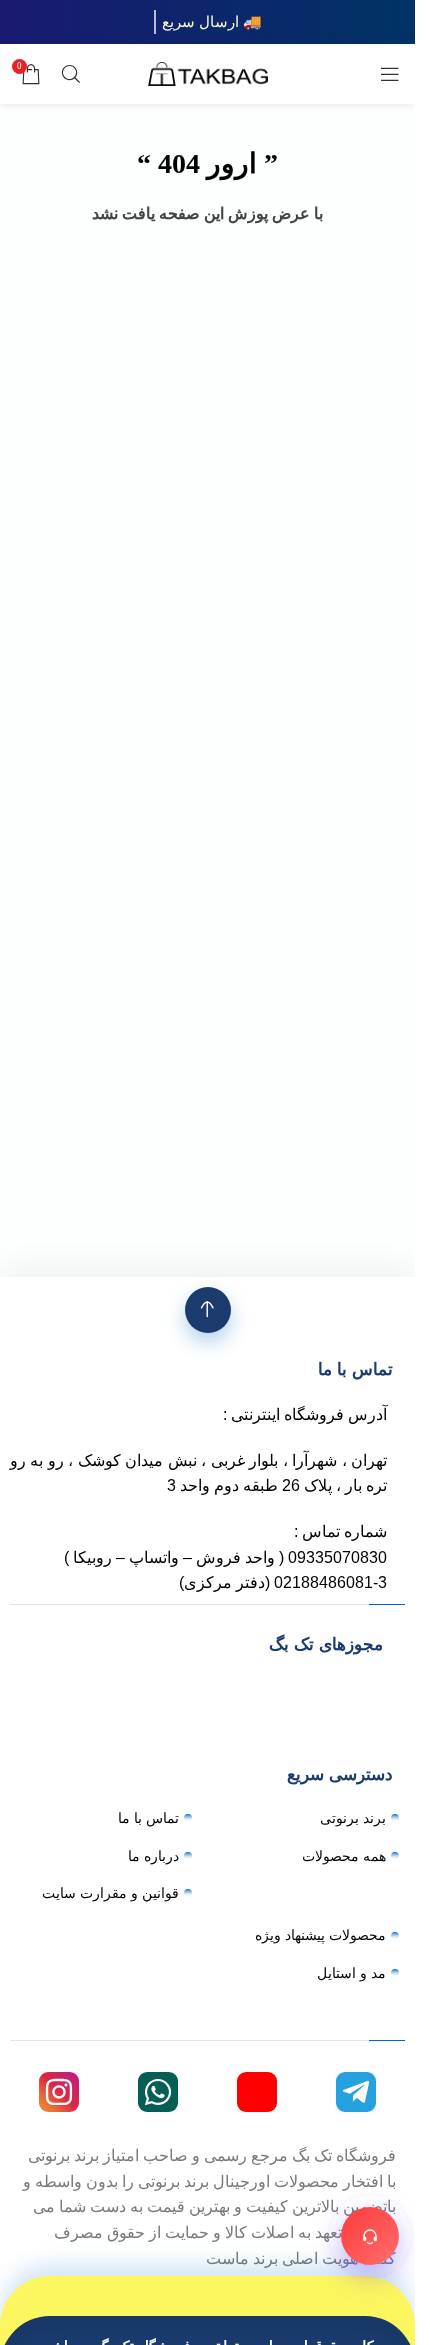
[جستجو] (71, 74)
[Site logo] (208, 72)
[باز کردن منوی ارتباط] (370, 2236)
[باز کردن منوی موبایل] (390, 74)
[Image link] (208, 1687)
